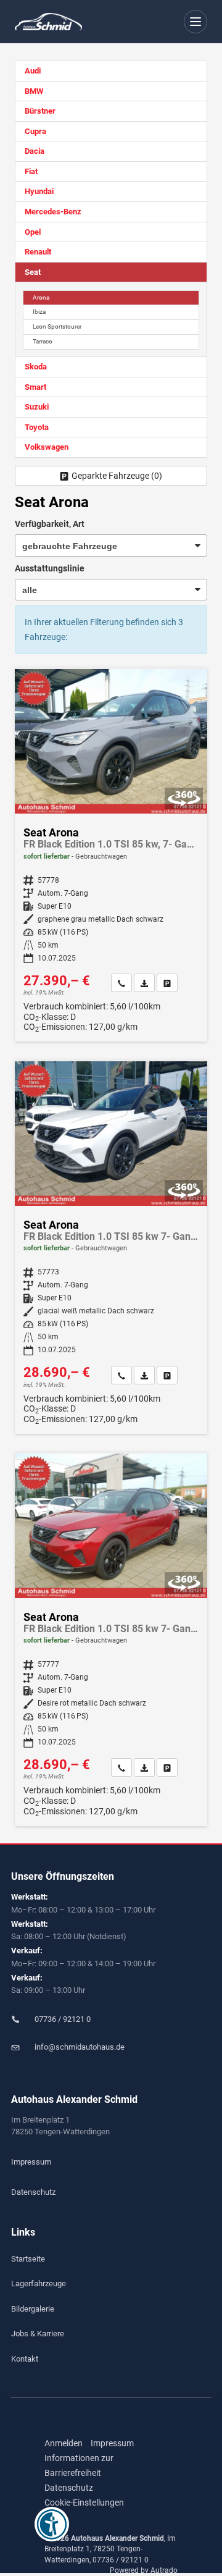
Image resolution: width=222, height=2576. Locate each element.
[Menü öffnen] (196, 22)
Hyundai (39, 191)
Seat (33, 272)
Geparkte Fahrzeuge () (117, 476)
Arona (41, 297)
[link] (121, 983)
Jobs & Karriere (38, 2334)
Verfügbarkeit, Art (50, 524)
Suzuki (37, 407)
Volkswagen (47, 447)
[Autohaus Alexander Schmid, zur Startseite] (48, 22)
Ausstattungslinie (50, 568)
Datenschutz (33, 2192)
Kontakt (25, 2359)
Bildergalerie (33, 2309)
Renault (38, 252)
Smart (35, 387)
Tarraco (43, 341)
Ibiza (39, 312)
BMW (34, 91)
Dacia (35, 151)
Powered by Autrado (144, 2570)
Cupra (35, 131)
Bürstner (40, 111)
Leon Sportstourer (57, 326)
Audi (33, 71)
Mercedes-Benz (53, 212)
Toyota (37, 427)
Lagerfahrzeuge (39, 2283)
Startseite (28, 2259)
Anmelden (64, 2443)
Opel (33, 232)
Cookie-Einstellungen (84, 2502)
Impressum (31, 2162)
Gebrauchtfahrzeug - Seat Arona (111, 855)
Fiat (31, 171)
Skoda (36, 367)
